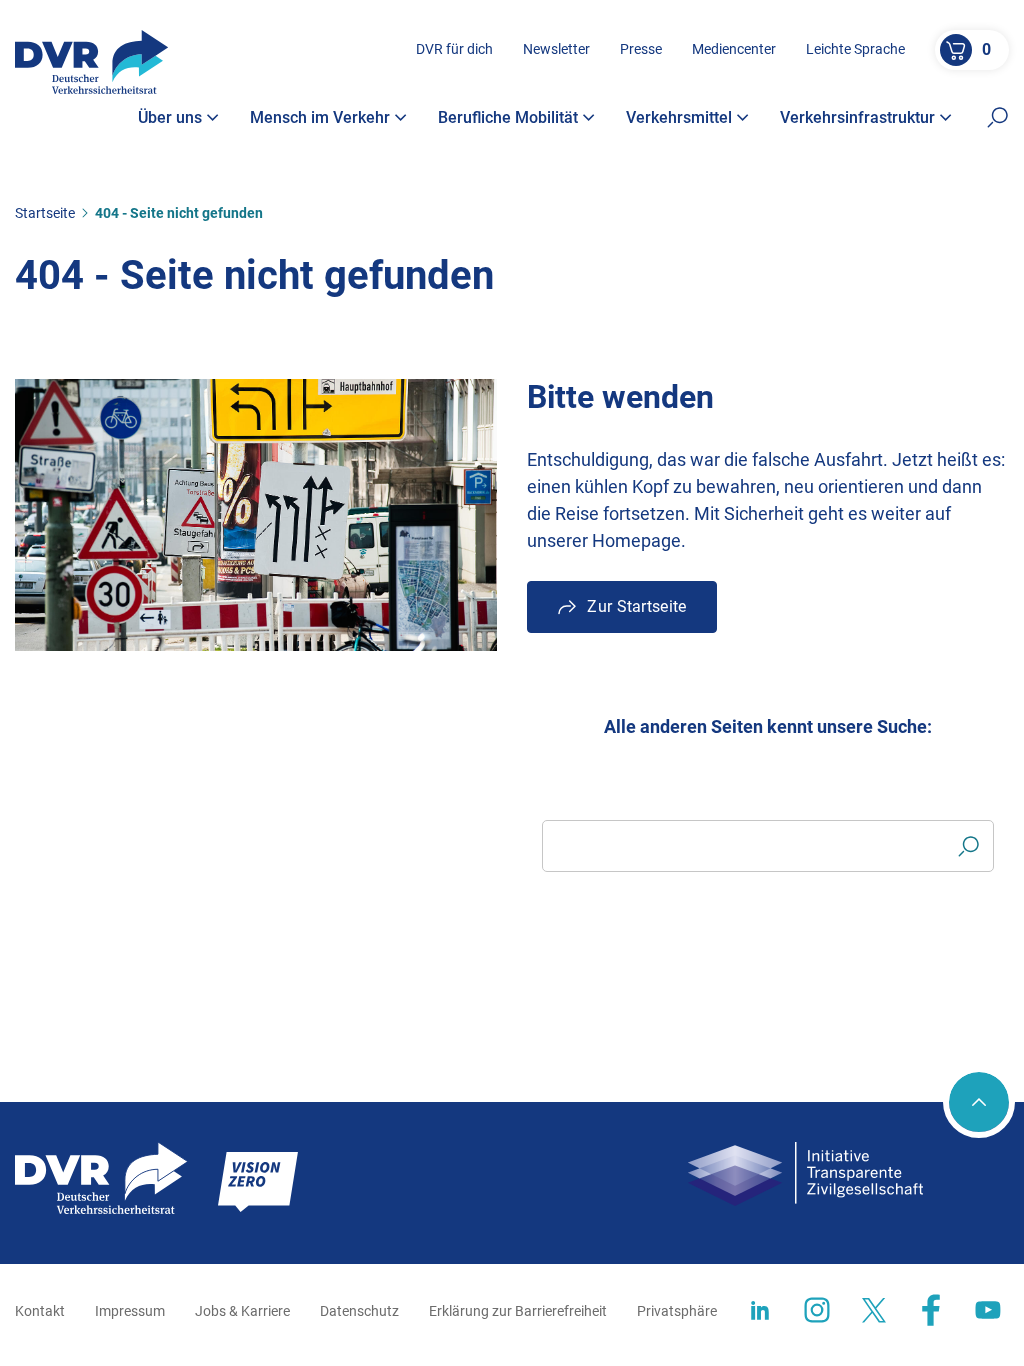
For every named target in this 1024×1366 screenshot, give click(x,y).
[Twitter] (874, 1310)
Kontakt (40, 1311)
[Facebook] (931, 1310)
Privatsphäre (677, 1311)
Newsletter (556, 49)
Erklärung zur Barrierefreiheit (518, 1311)
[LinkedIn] (760, 1310)
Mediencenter (734, 49)
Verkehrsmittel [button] (679, 117)
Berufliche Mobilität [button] (508, 117)
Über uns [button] (170, 117)
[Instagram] (817, 1310)
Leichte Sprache (855, 49)
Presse (641, 49)
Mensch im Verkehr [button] (320, 117)
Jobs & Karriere (242, 1311)
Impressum (130, 1311)
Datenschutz (359, 1311)
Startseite (45, 213)
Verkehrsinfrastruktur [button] (857, 117)
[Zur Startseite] (91, 62)
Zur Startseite (636, 606)
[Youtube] (988, 1310)
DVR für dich (454, 49)
